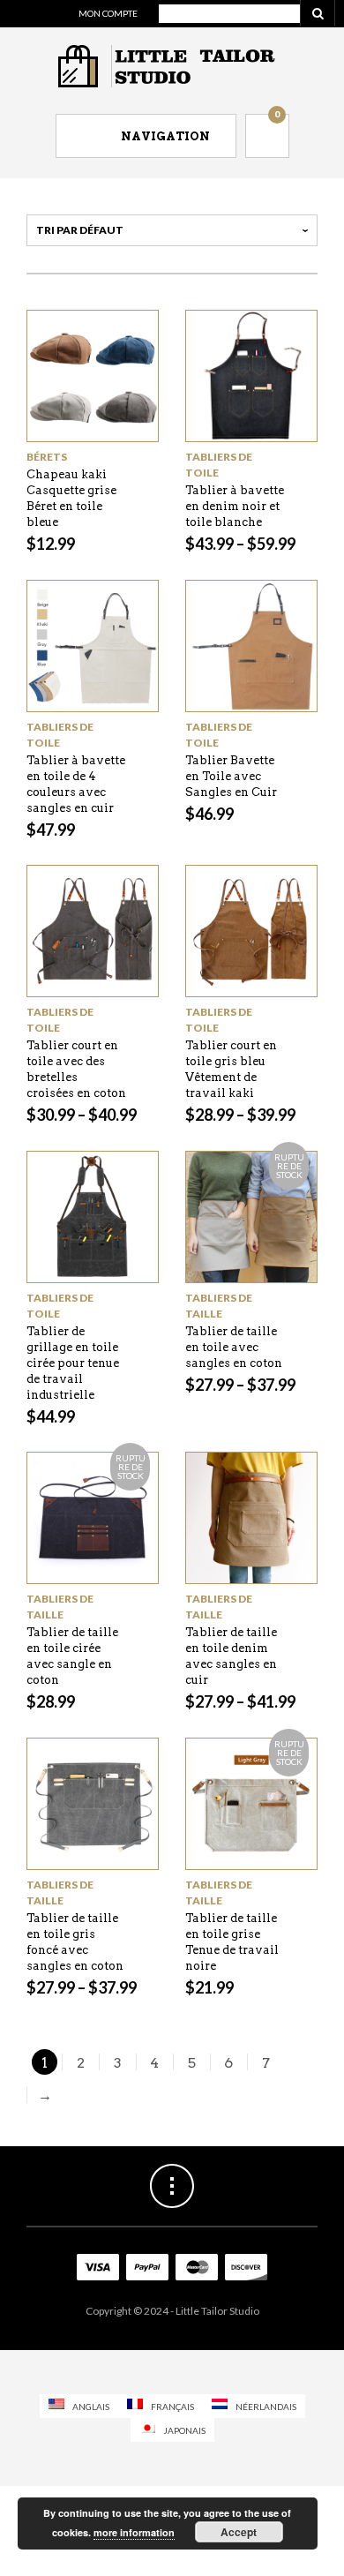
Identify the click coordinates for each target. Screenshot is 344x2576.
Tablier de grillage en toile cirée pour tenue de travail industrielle (73, 1363)
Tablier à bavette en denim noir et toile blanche (235, 506)
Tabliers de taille (219, 1306)
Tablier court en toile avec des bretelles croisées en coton (76, 1069)
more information (134, 2532)
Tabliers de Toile (219, 465)
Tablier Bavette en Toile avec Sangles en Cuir (231, 776)
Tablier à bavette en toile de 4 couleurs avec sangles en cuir (76, 784)
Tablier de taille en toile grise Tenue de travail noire (232, 1942)
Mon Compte (108, 13)
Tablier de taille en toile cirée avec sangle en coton (72, 1656)
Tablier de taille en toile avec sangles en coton (234, 1347)
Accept (239, 2532)
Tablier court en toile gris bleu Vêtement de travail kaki (231, 1069)
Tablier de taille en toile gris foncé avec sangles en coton (75, 1942)
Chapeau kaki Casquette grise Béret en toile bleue (71, 498)
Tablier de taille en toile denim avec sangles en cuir (231, 1656)
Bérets (47, 457)
